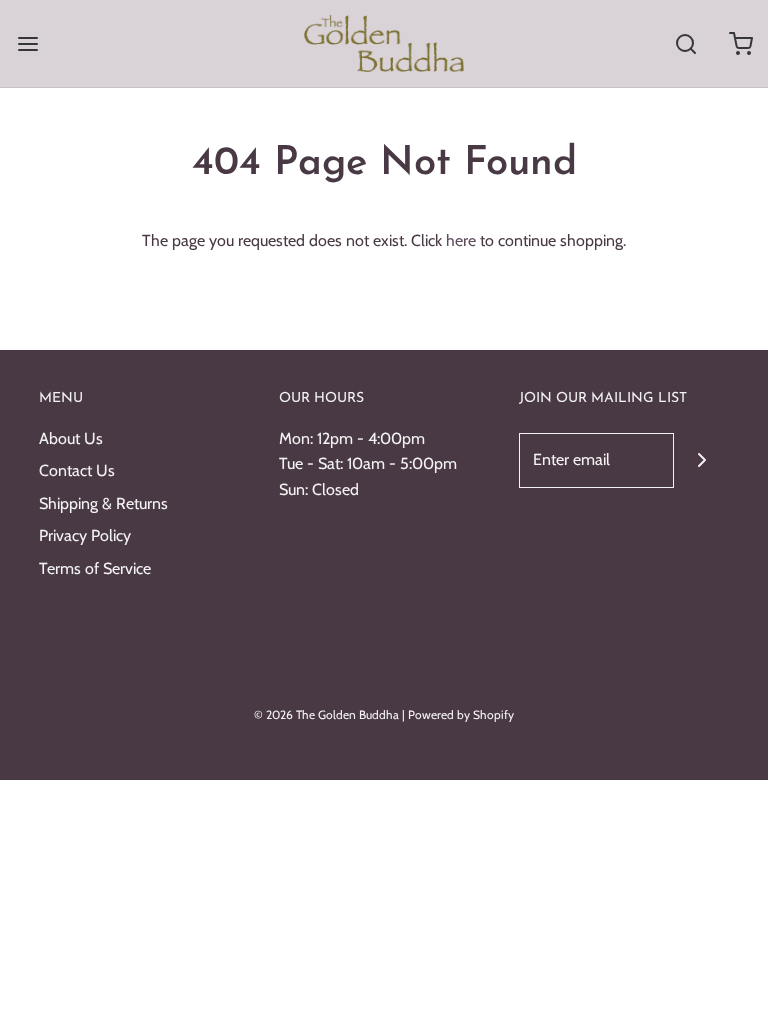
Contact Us (77, 470)
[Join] (701, 460)
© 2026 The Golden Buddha (328, 714)
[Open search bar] (685, 43)
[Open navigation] (27, 43)
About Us (71, 438)
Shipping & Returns (103, 503)
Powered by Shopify (461, 714)
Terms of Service (95, 568)
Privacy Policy (85, 535)
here (461, 240)
